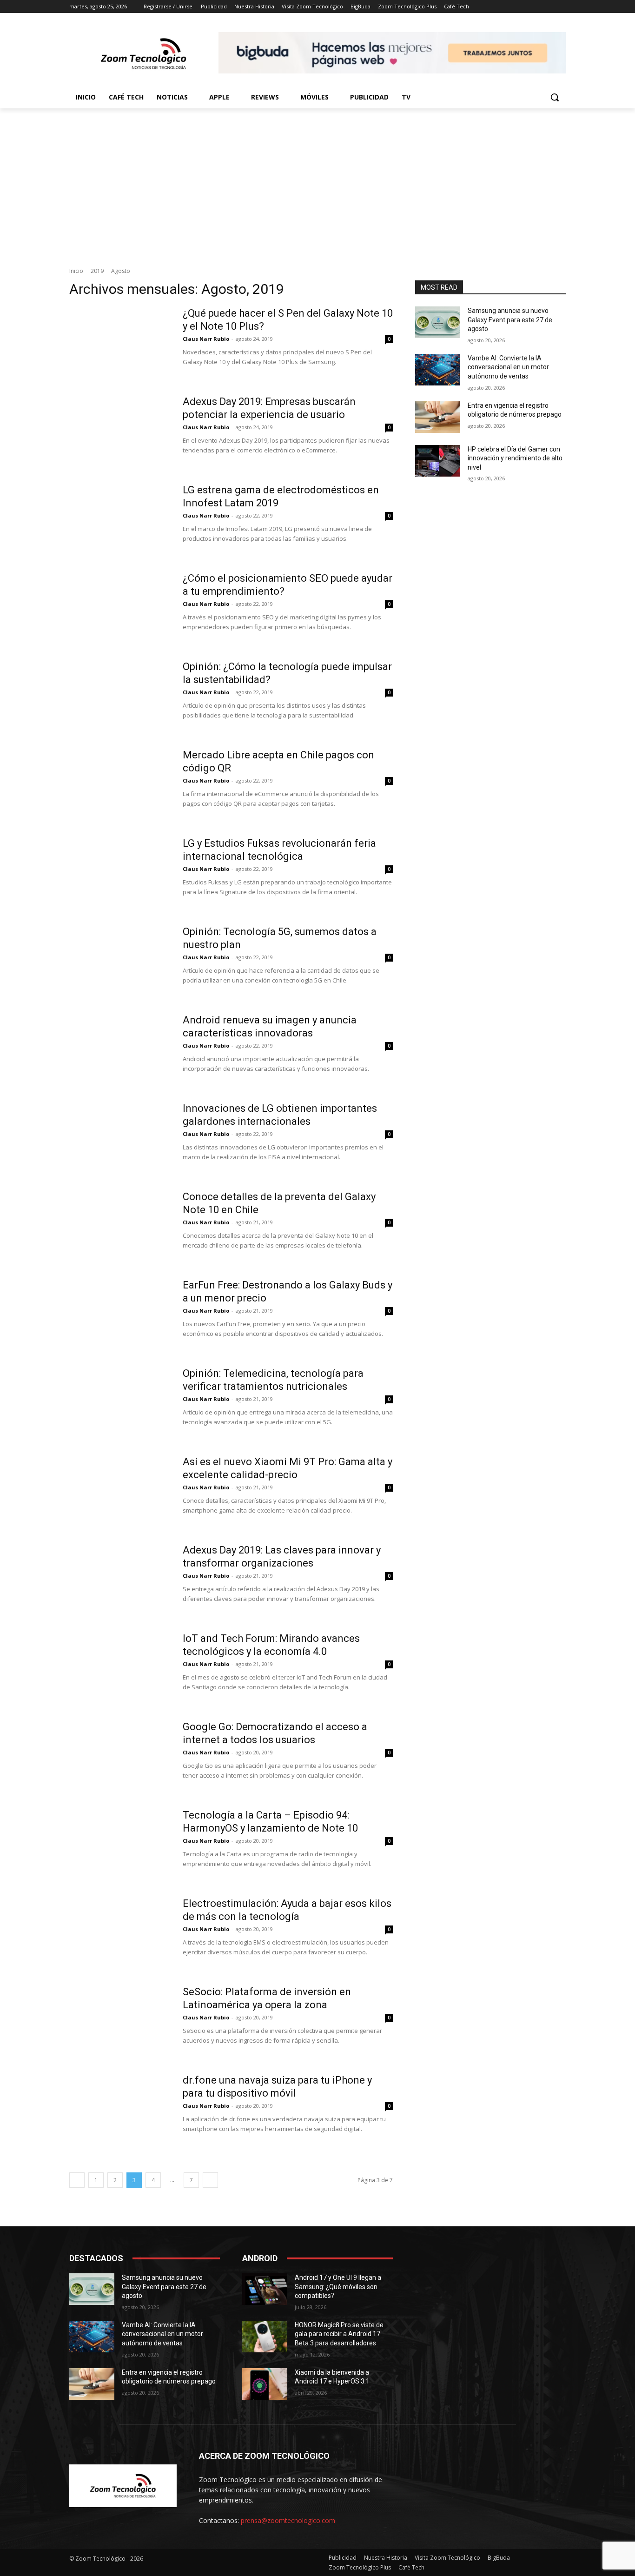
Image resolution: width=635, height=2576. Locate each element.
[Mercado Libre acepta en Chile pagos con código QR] (120, 783)
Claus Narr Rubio (206, 339)
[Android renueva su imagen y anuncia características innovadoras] (120, 1049)
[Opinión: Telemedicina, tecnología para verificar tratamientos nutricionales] (120, 1402)
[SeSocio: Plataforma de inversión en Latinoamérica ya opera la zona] (120, 2020)
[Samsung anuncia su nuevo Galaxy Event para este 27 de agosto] (438, 322)
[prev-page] (77, 2180)
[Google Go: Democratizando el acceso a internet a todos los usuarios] (120, 1755)
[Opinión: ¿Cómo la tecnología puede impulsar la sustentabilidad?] (120, 695)
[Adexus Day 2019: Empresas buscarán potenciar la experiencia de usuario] (120, 430)
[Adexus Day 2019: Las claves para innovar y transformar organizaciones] (120, 1579)
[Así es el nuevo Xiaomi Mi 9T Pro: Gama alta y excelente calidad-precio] (120, 1490)
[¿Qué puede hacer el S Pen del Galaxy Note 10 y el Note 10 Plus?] (120, 342)
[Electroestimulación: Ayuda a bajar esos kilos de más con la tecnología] (120, 1932)
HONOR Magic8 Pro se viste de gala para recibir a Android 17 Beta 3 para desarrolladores (339, 2334)
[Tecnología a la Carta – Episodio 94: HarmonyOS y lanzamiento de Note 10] (120, 1844)
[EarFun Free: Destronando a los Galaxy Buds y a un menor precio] (120, 1314)
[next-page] (210, 2180)
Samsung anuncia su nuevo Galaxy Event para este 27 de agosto (510, 320)
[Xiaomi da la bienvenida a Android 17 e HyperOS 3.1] (265, 2384)
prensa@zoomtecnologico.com (288, 2520)
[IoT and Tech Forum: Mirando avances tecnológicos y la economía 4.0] (120, 1667)
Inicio (76, 271)
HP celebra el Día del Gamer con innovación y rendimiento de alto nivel (515, 458)
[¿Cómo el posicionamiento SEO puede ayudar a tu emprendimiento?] (120, 607)
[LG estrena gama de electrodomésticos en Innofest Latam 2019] (120, 518)
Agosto (121, 271)
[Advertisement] (317, 178)
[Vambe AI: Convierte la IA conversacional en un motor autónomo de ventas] (438, 370)
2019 (97, 271)
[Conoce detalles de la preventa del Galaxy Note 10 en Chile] (120, 1225)
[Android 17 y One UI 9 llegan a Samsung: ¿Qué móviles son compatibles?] (265, 2289)
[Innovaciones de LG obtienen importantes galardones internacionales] (120, 1137)
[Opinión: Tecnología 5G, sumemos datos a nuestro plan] (120, 960)
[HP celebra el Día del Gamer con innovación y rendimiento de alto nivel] (438, 461)
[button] (555, 97)
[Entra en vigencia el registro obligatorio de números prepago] (438, 417)
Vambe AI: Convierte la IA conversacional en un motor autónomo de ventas (508, 367)
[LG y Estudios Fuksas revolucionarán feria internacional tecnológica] (120, 872)
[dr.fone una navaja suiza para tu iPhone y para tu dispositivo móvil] (120, 2109)
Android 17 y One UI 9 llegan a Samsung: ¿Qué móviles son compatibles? (338, 2287)
